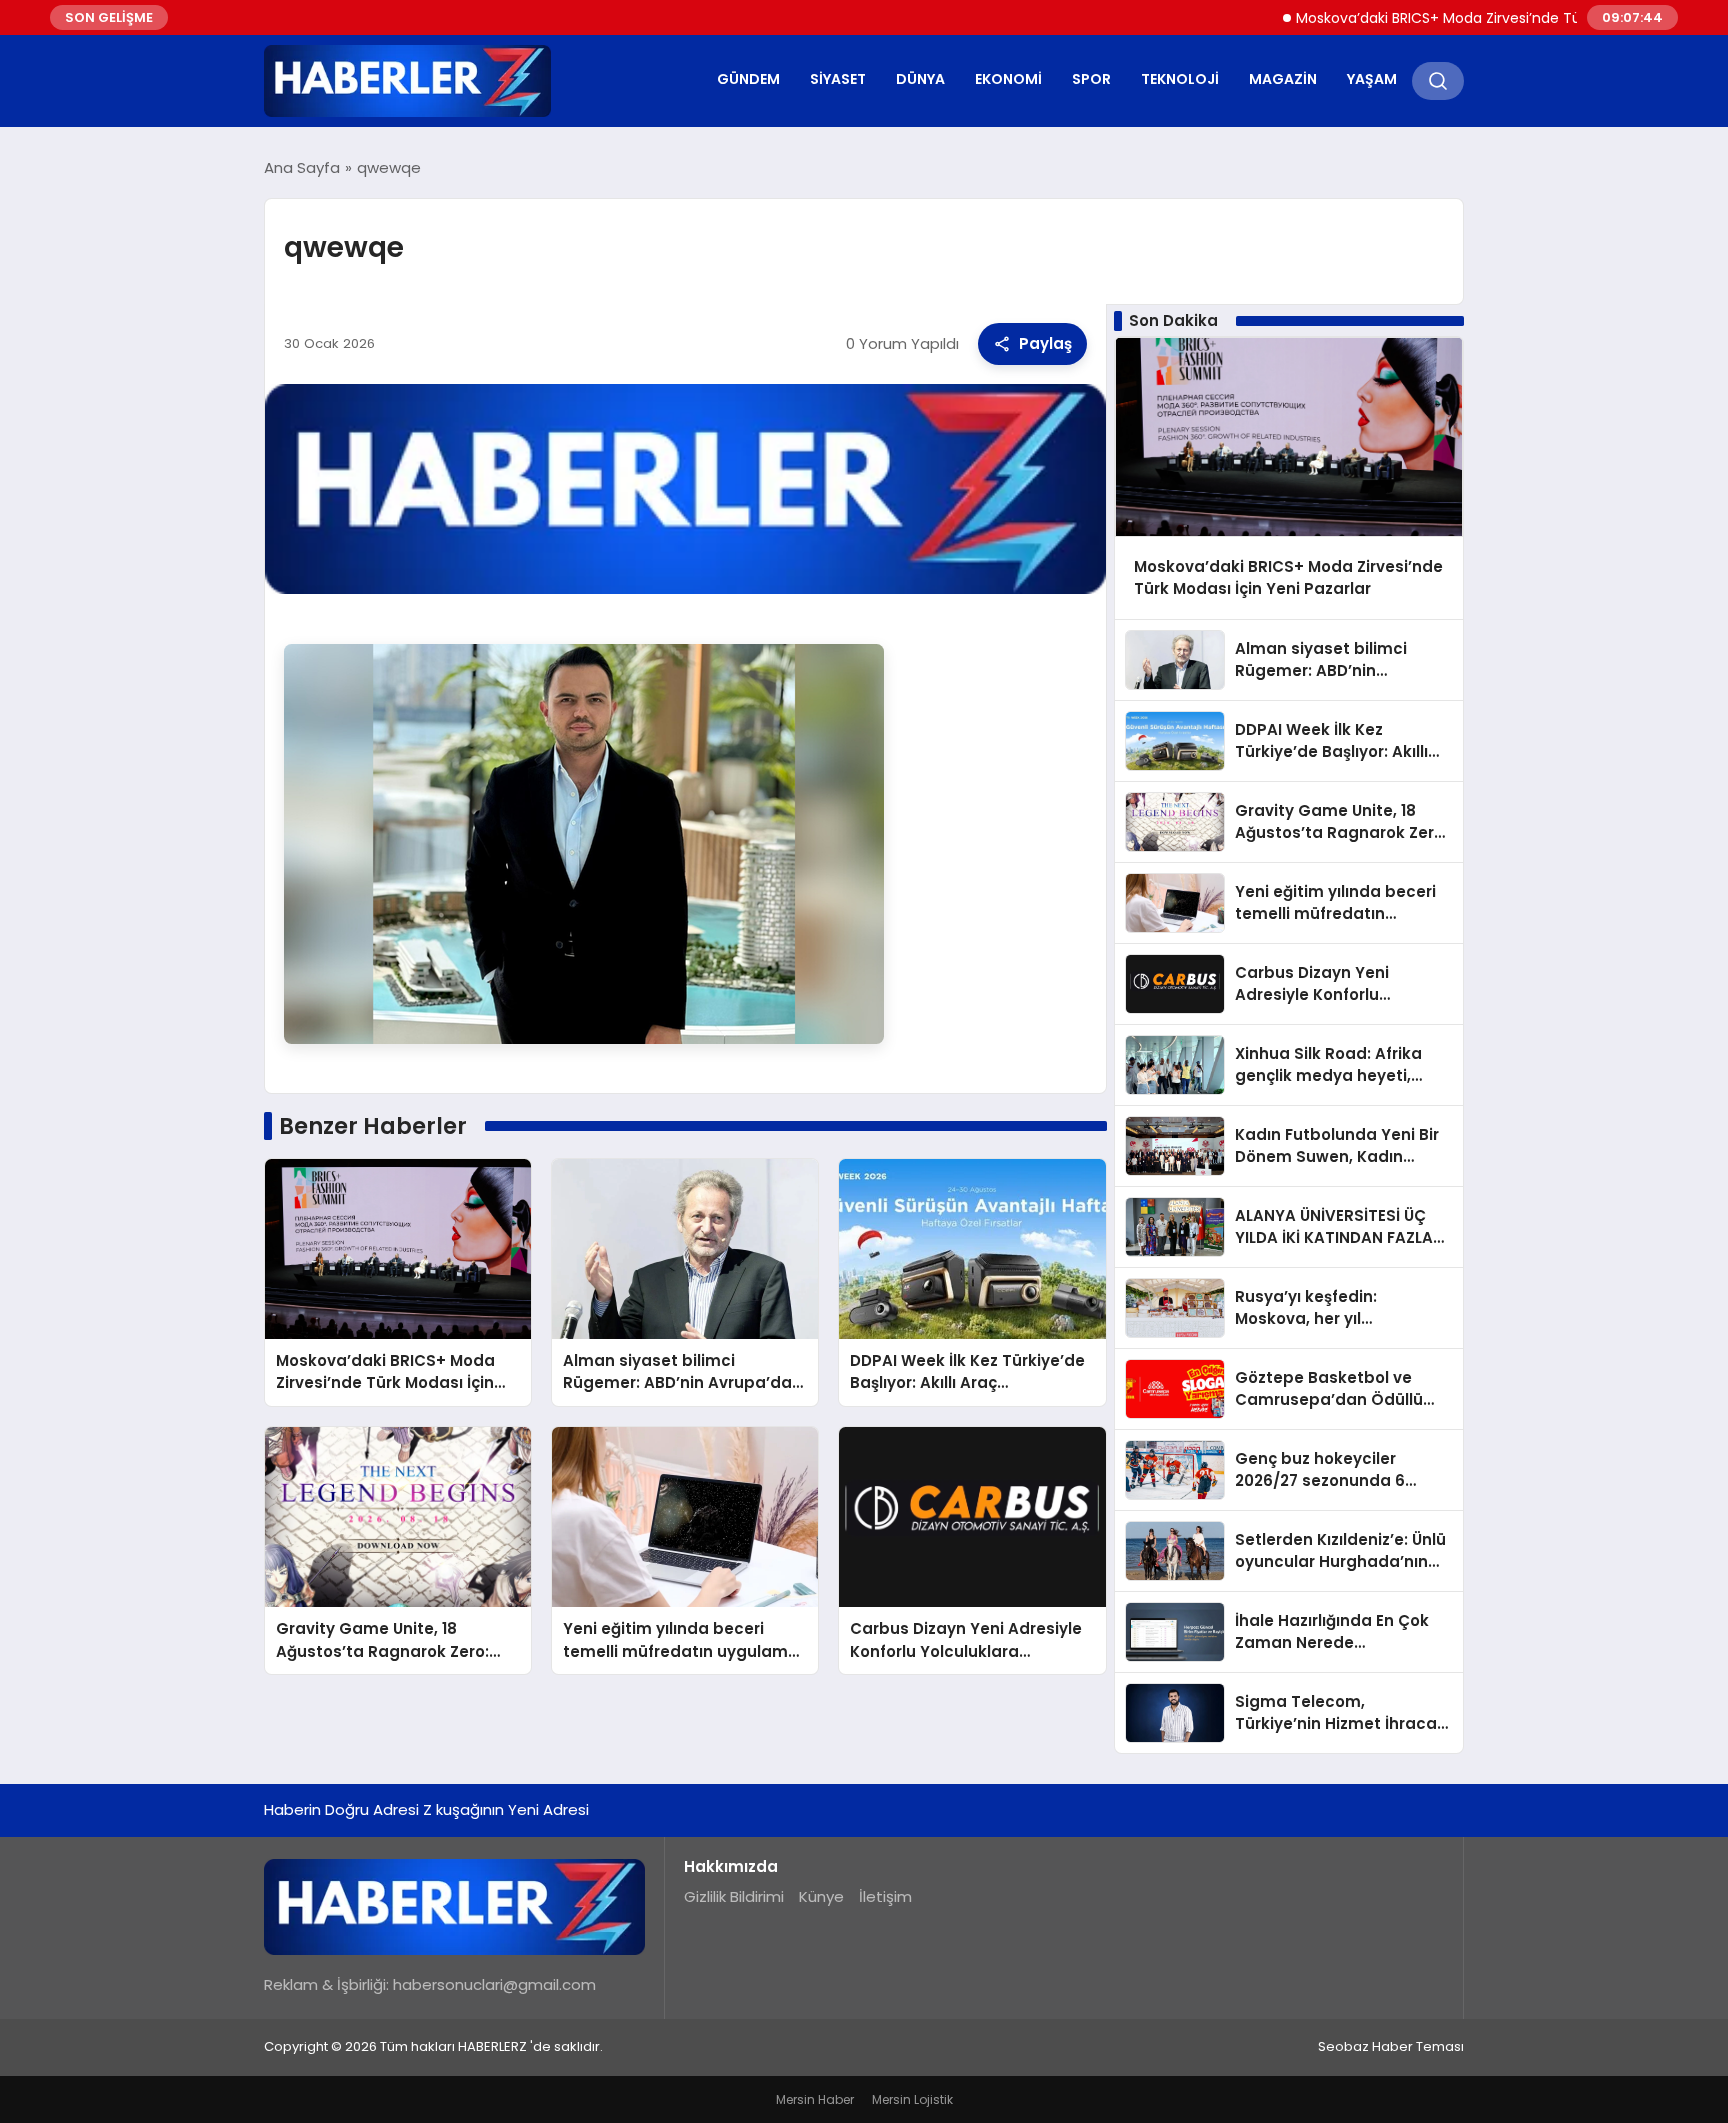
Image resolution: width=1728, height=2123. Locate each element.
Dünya (920, 79)
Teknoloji (1180, 79)
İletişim (885, 1896)
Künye (821, 1896)
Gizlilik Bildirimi (734, 1896)
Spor (1091, 79)
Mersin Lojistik (912, 2099)
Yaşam (1372, 79)
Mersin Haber (815, 2099)
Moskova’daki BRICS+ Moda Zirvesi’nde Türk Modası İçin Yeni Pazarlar (1472, 18)
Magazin (1283, 79)
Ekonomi (1008, 79)
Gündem (748, 79)
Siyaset (838, 79)
